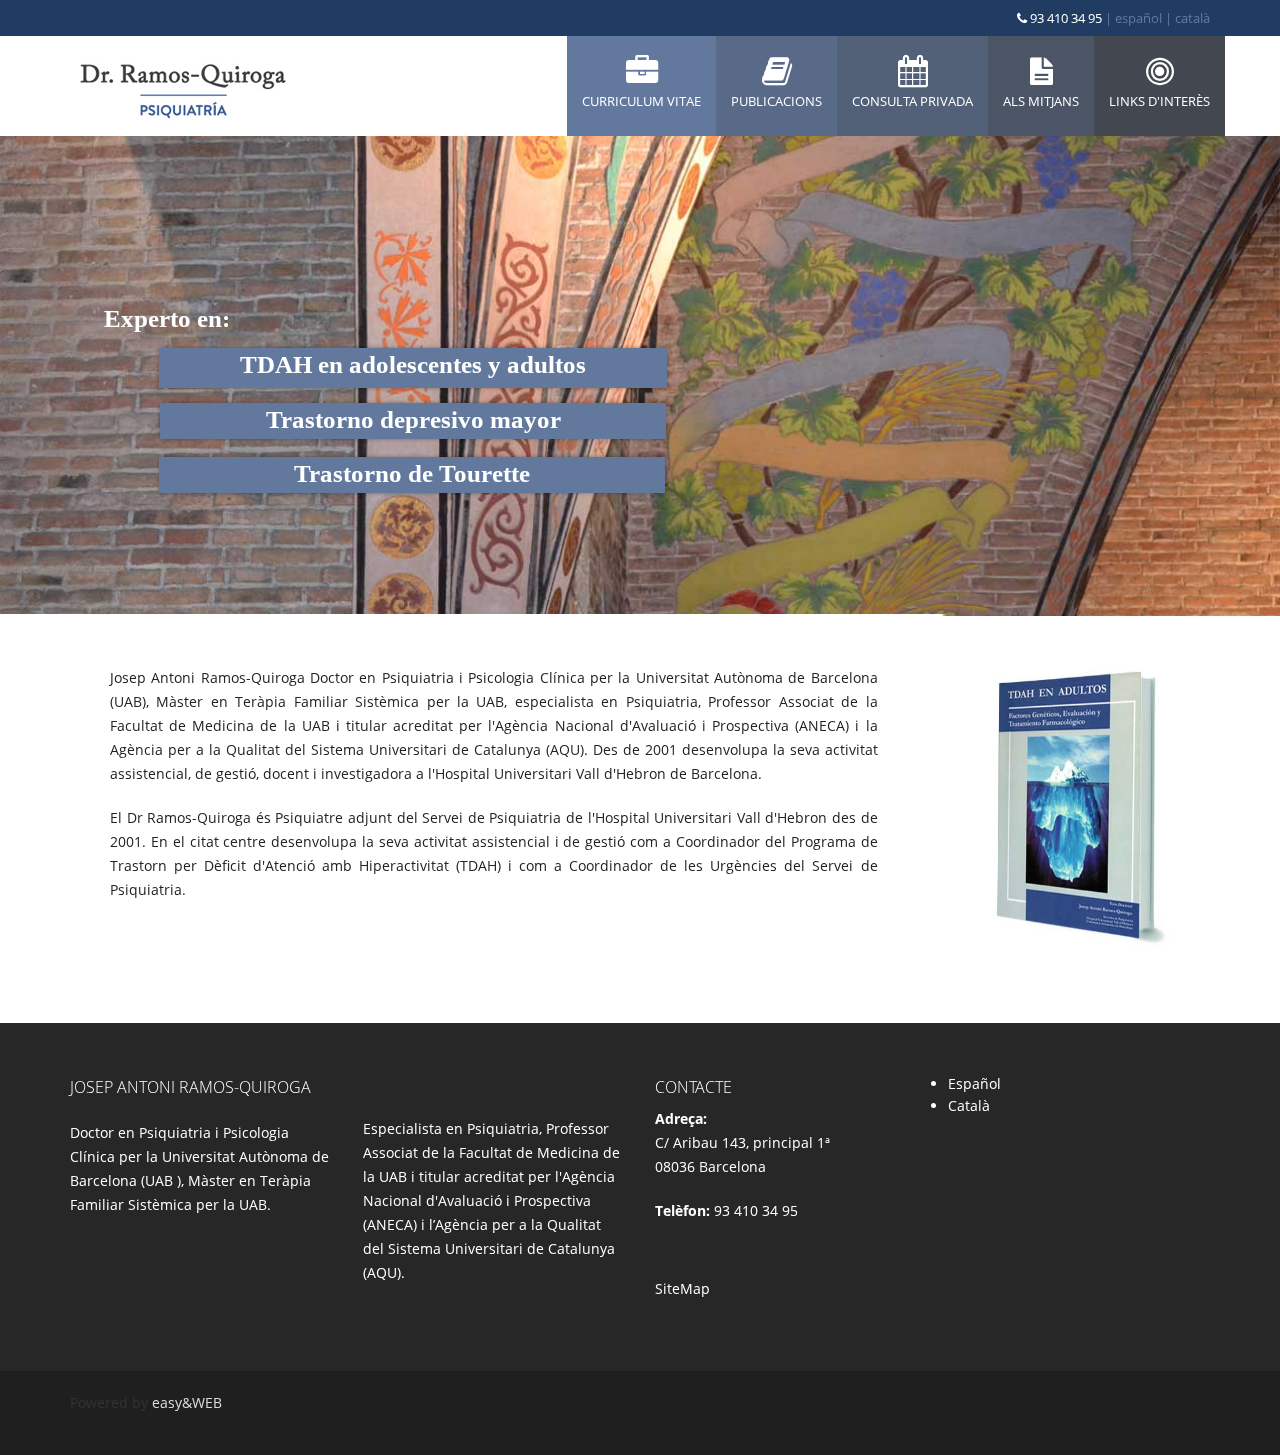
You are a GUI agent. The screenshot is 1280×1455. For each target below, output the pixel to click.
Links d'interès (1159, 101)
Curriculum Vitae (641, 101)
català (1192, 18)
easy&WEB (187, 1402)
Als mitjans (1041, 101)
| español (1133, 18)
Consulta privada (912, 101)
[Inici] (181, 86)
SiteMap (682, 1288)
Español (974, 1083)
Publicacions (776, 101)
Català (969, 1105)
